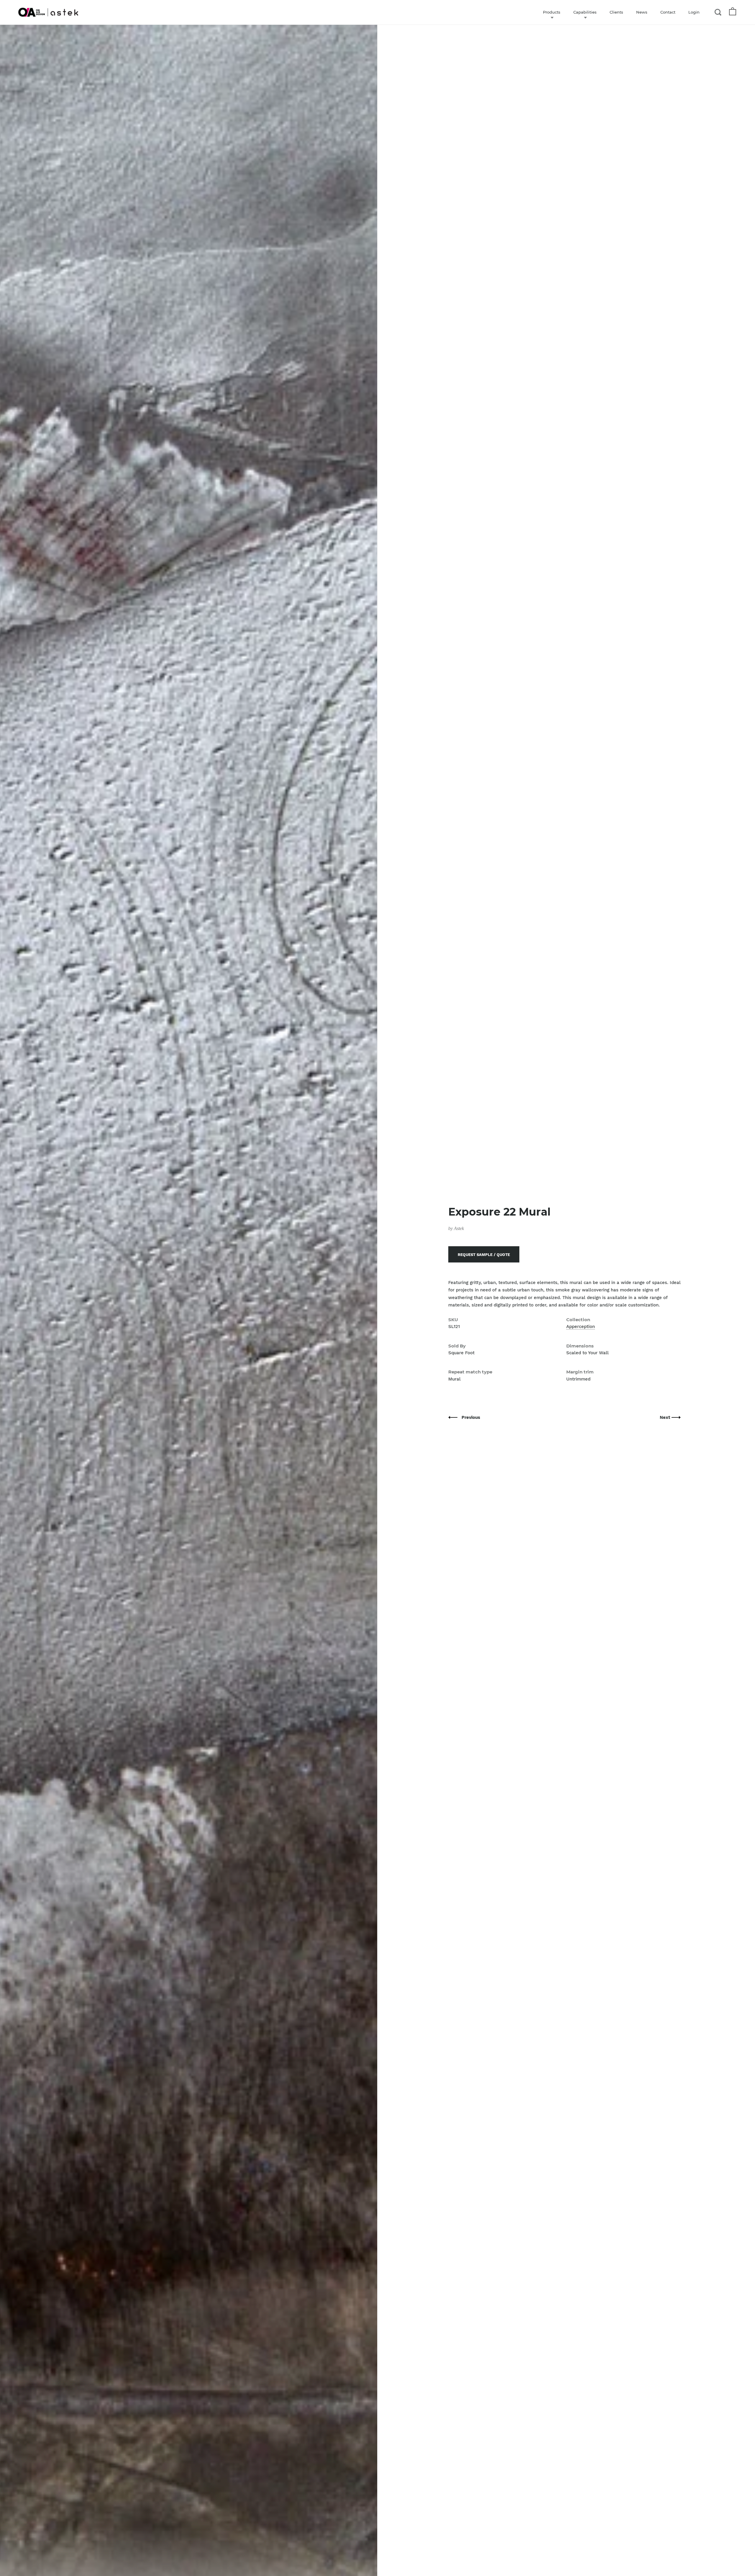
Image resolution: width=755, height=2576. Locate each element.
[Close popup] (496, 1221)
